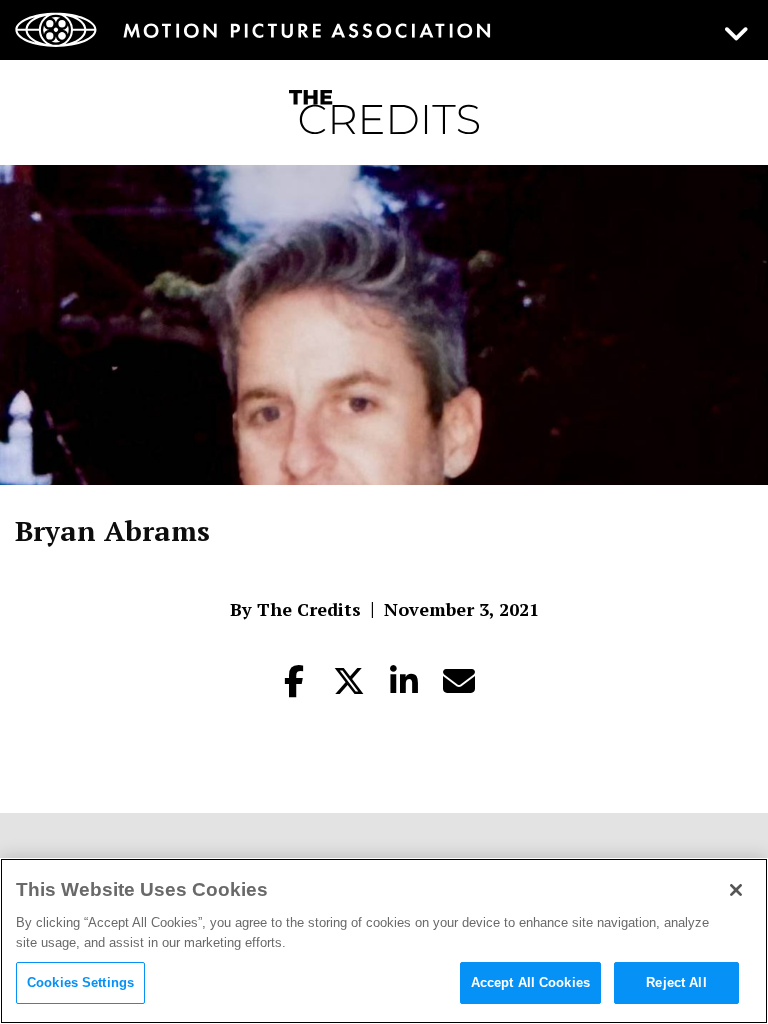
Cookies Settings (80, 982)
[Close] (736, 890)
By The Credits (295, 609)
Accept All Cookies (530, 982)
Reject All (676, 982)
